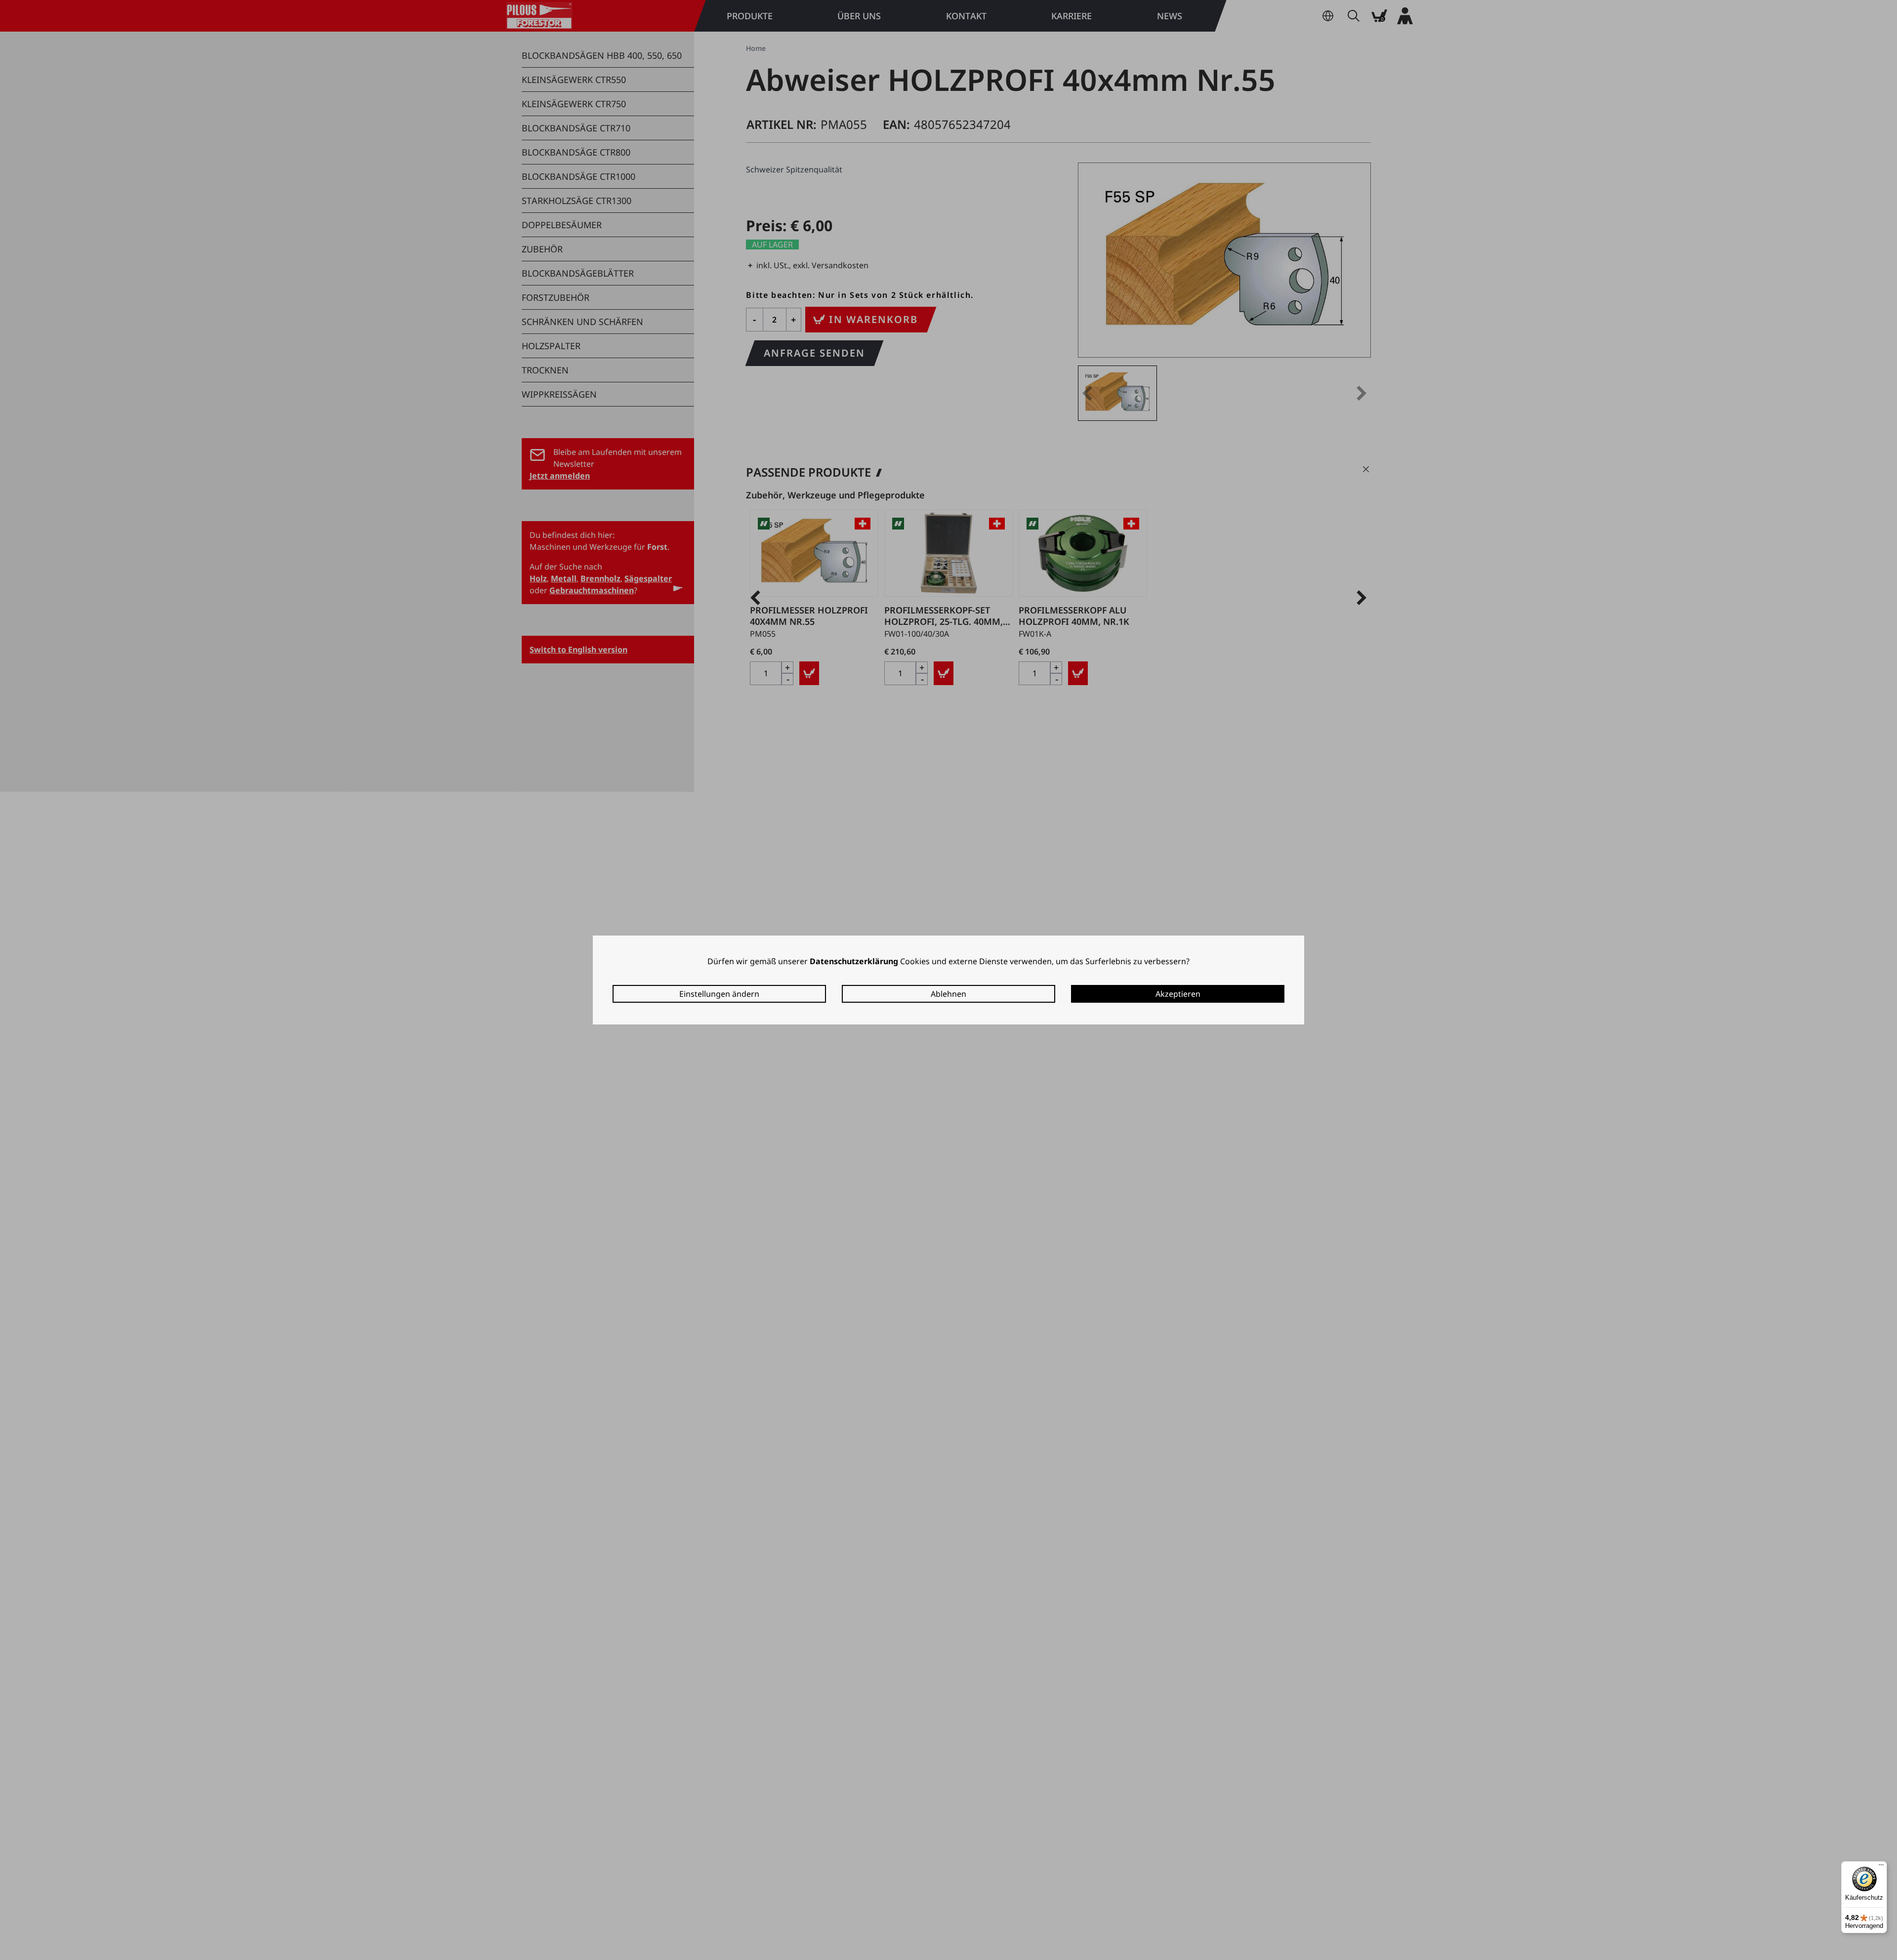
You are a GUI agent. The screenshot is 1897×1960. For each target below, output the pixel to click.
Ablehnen (948, 994)
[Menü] (1881, 1867)
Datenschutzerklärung (854, 961)
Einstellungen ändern (719, 994)
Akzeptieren (1178, 994)
